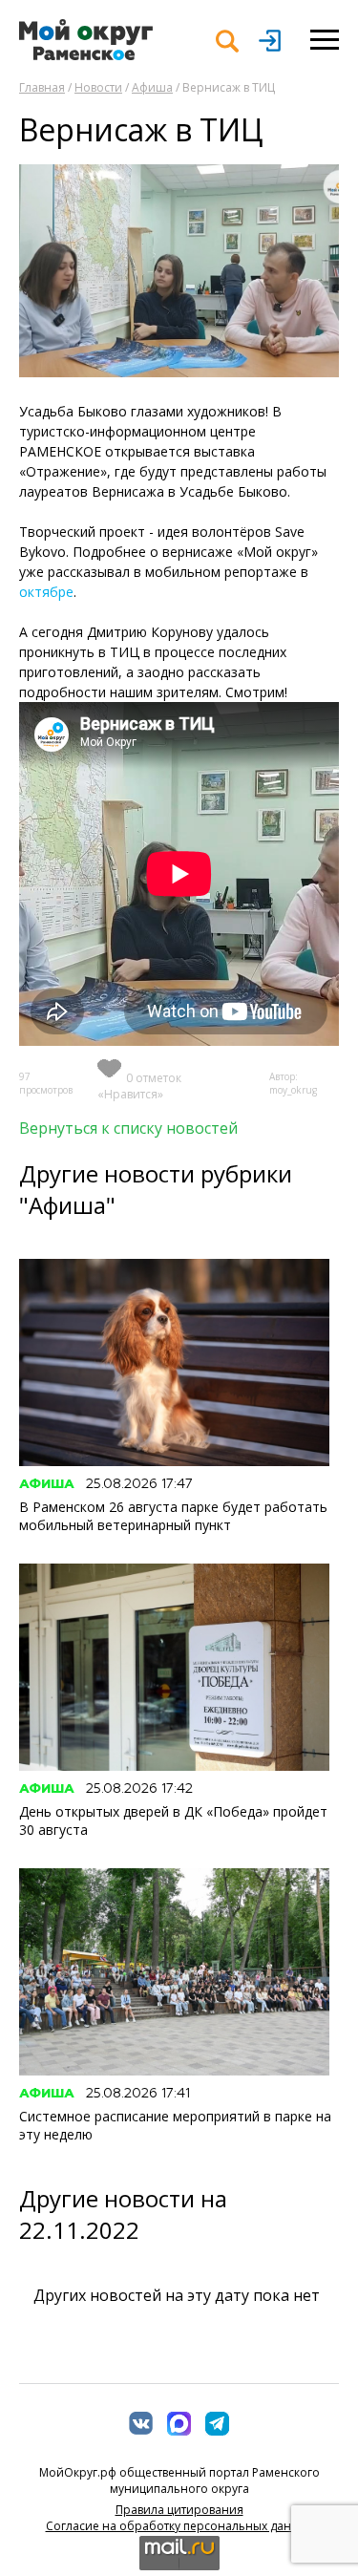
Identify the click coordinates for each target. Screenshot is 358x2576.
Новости (98, 87)
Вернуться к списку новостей (128, 1128)
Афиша (152, 87)
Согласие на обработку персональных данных (179, 2526)
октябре (46, 592)
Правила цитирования (179, 2510)
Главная (42, 87)
